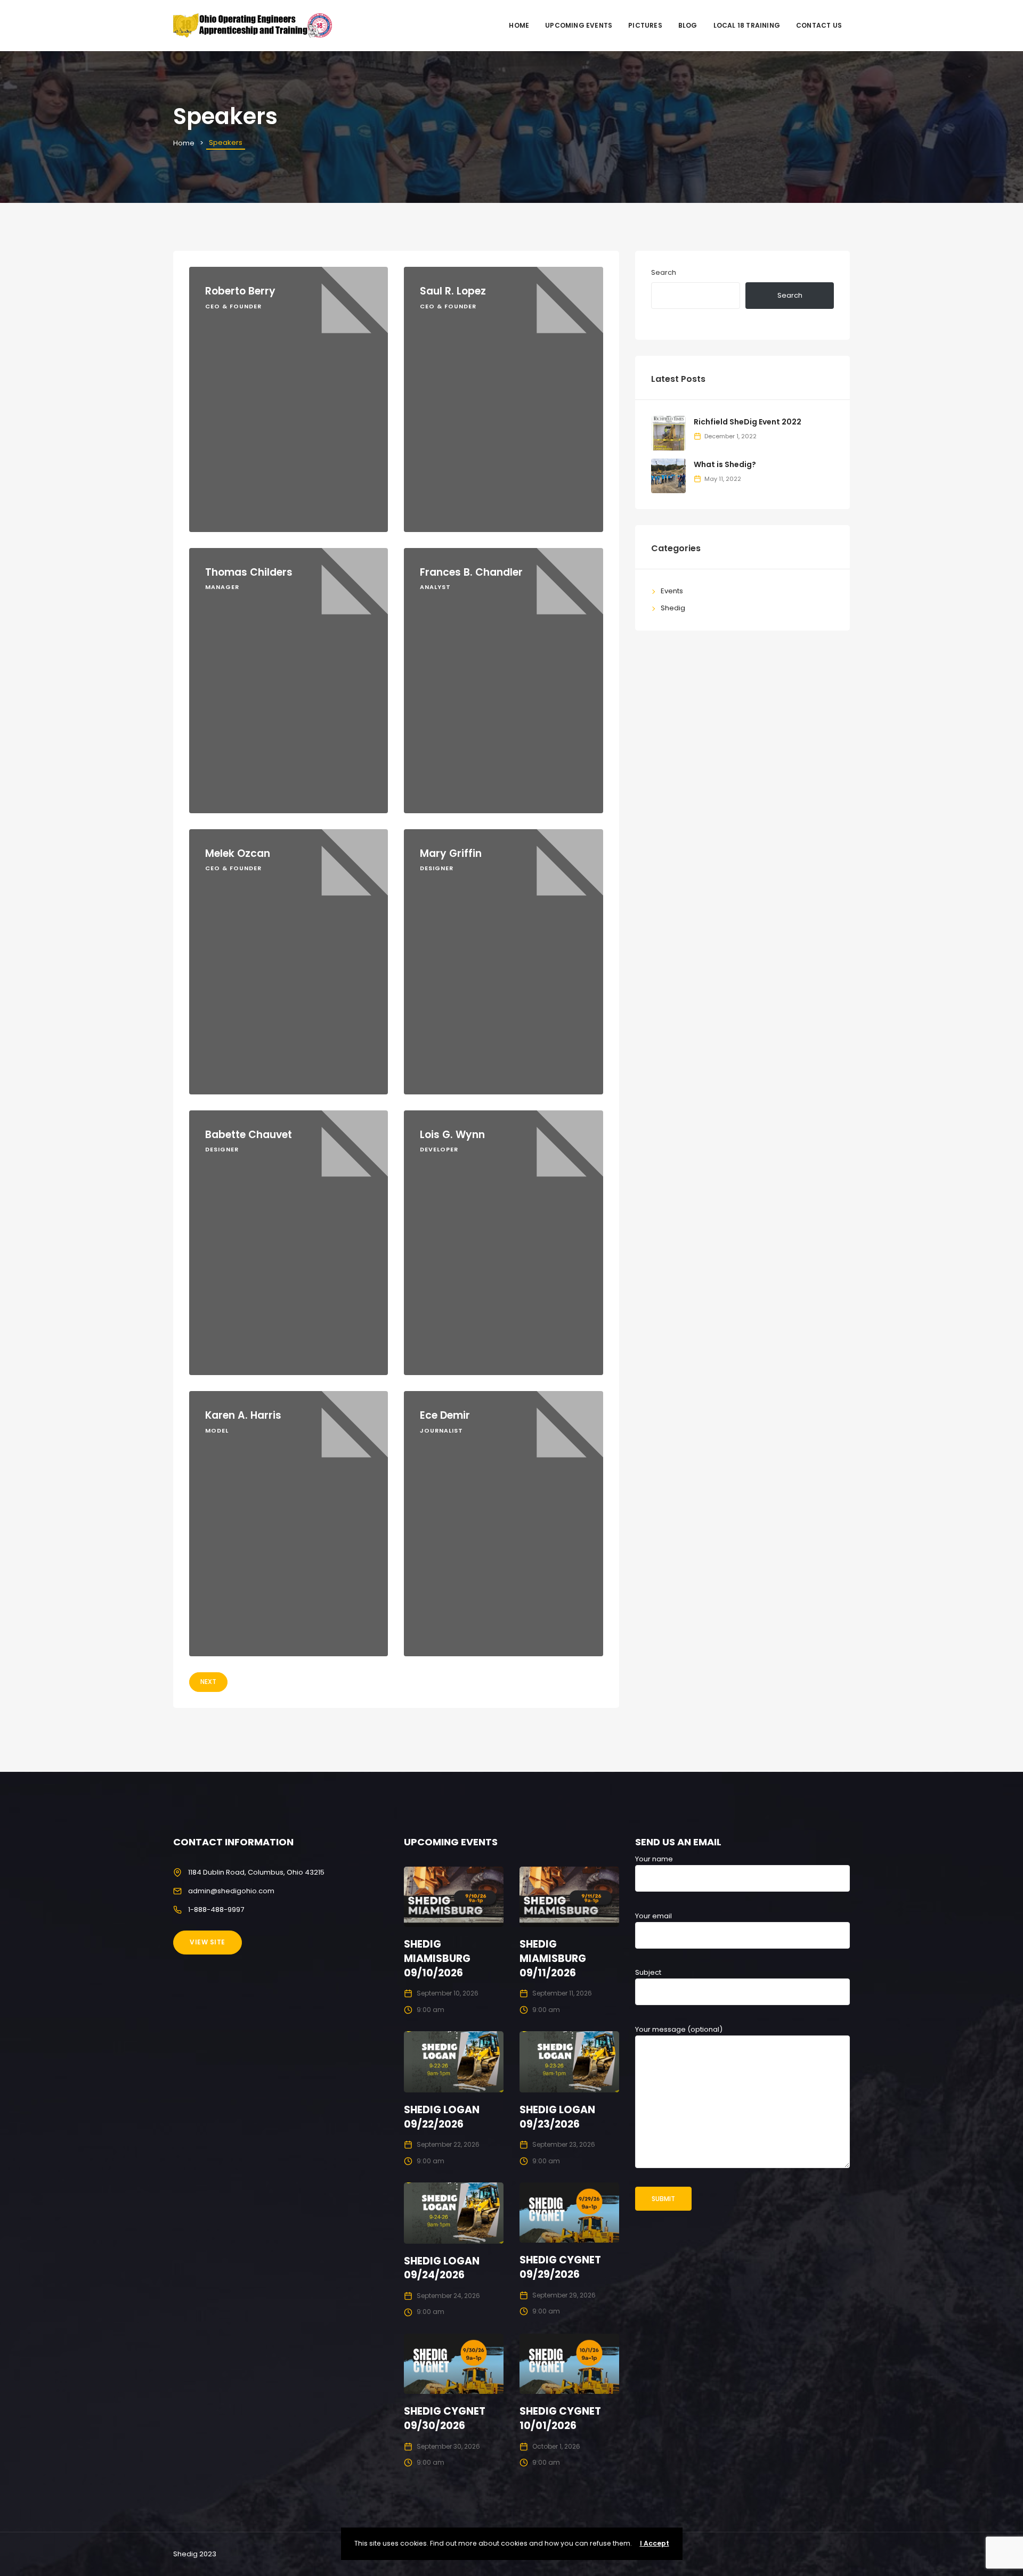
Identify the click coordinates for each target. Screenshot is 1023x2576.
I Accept (655, 2543)
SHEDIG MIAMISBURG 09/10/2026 (437, 1958)
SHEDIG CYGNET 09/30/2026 (445, 2418)
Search (664, 272)
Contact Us (819, 25)
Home (519, 25)
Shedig (673, 608)
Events (672, 591)
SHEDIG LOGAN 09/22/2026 (442, 2117)
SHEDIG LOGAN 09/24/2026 (442, 2268)
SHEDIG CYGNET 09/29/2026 (560, 2267)
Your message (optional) (679, 2029)
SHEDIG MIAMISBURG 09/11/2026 (553, 1958)
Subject (648, 1972)
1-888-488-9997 (216, 1909)
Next (208, 1682)
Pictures (645, 25)
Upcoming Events (579, 25)
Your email (653, 1916)
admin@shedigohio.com (231, 1891)
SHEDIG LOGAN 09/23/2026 (557, 2117)
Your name (654, 1859)
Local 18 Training (747, 25)
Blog (688, 25)
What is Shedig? (725, 464)
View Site (208, 1942)
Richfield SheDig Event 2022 (748, 422)
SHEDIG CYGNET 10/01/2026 (560, 2418)
